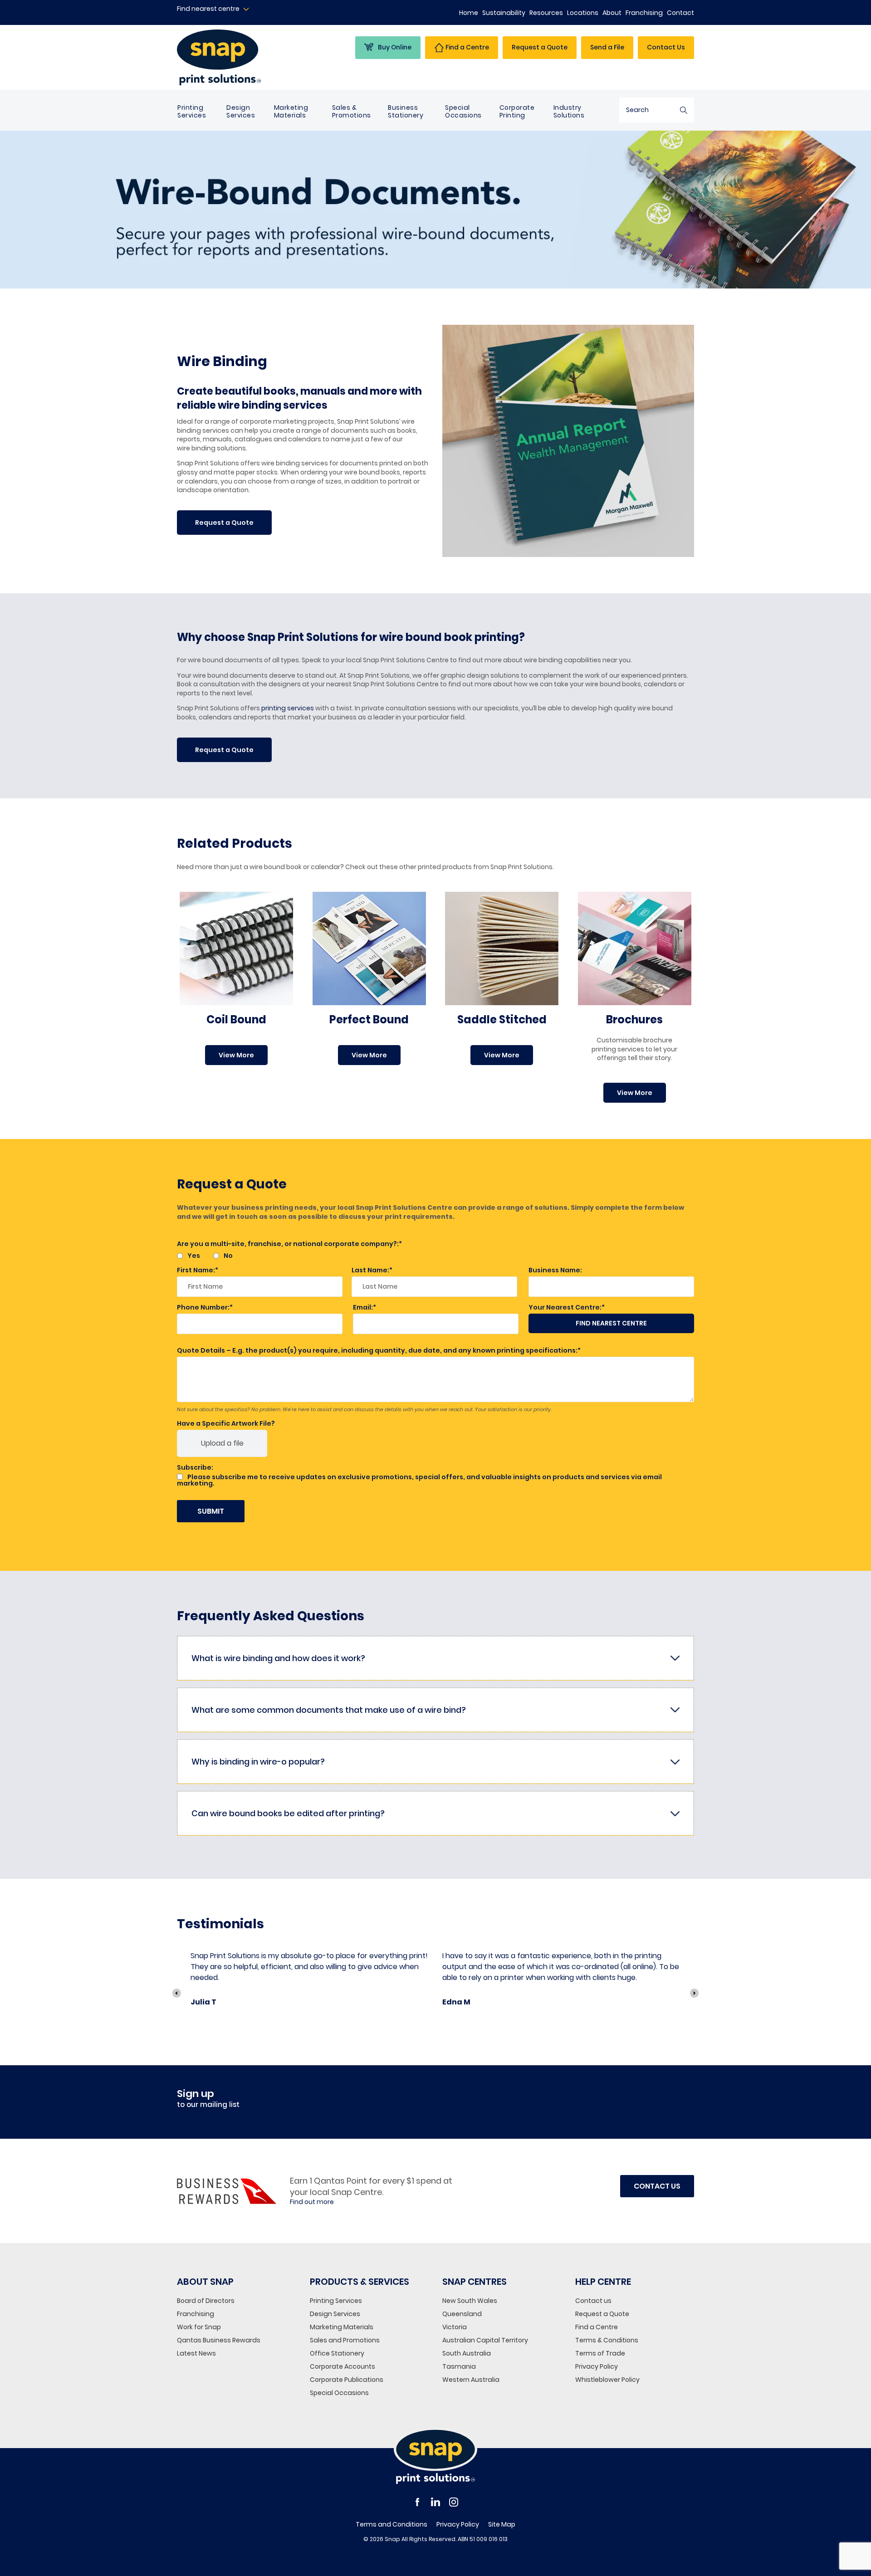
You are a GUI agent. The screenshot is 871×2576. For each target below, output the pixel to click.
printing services (288, 708)
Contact (680, 13)
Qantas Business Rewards (219, 2340)
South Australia (467, 2353)
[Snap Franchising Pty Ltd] (237, 57)
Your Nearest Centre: (565, 1307)
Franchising (644, 13)
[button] (224, 523)
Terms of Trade (600, 2353)
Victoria (455, 2327)
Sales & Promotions (352, 111)
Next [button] (694, 1993)
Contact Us (666, 47)
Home (469, 13)
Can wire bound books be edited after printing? (288, 1813)
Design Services (241, 111)
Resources (546, 13)
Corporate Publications (347, 2380)
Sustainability (504, 13)
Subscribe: (195, 1467)
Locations (583, 13)
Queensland (462, 2314)
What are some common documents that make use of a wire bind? (329, 1710)
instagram (454, 2502)
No (228, 1256)
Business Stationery (406, 111)
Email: (363, 1307)
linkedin (435, 2502)
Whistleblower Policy (607, 2380)
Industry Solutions (569, 111)
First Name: (196, 1270)
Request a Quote (602, 2314)
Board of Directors (206, 2301)
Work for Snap (199, 2327)
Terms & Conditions (607, 2340)
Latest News (196, 2353)
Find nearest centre (208, 9)
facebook (417, 2502)
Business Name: (555, 1270)
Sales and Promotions (345, 2340)
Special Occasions (463, 111)
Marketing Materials (291, 111)
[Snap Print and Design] (435, 2456)
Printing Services (192, 111)
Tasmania (459, 2366)
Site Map (502, 2524)
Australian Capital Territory (485, 2340)
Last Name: (370, 1270)
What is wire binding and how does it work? (278, 1658)
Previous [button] (177, 1993)
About (612, 13)
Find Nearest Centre (611, 1323)
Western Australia (471, 2380)
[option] (310, 1983)
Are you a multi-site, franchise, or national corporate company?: (288, 1244)
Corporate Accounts (343, 2366)
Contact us (593, 2301)
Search (684, 110)
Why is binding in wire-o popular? (258, 1762)
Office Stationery (337, 2353)
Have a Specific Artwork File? (226, 1423)
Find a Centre (597, 2327)
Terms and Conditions (391, 2524)
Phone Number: (203, 1307)
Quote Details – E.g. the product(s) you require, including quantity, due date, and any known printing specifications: (377, 1350)
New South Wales (470, 2301)
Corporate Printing (517, 111)
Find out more (312, 2202)
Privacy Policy (597, 2366)
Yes (194, 1256)
